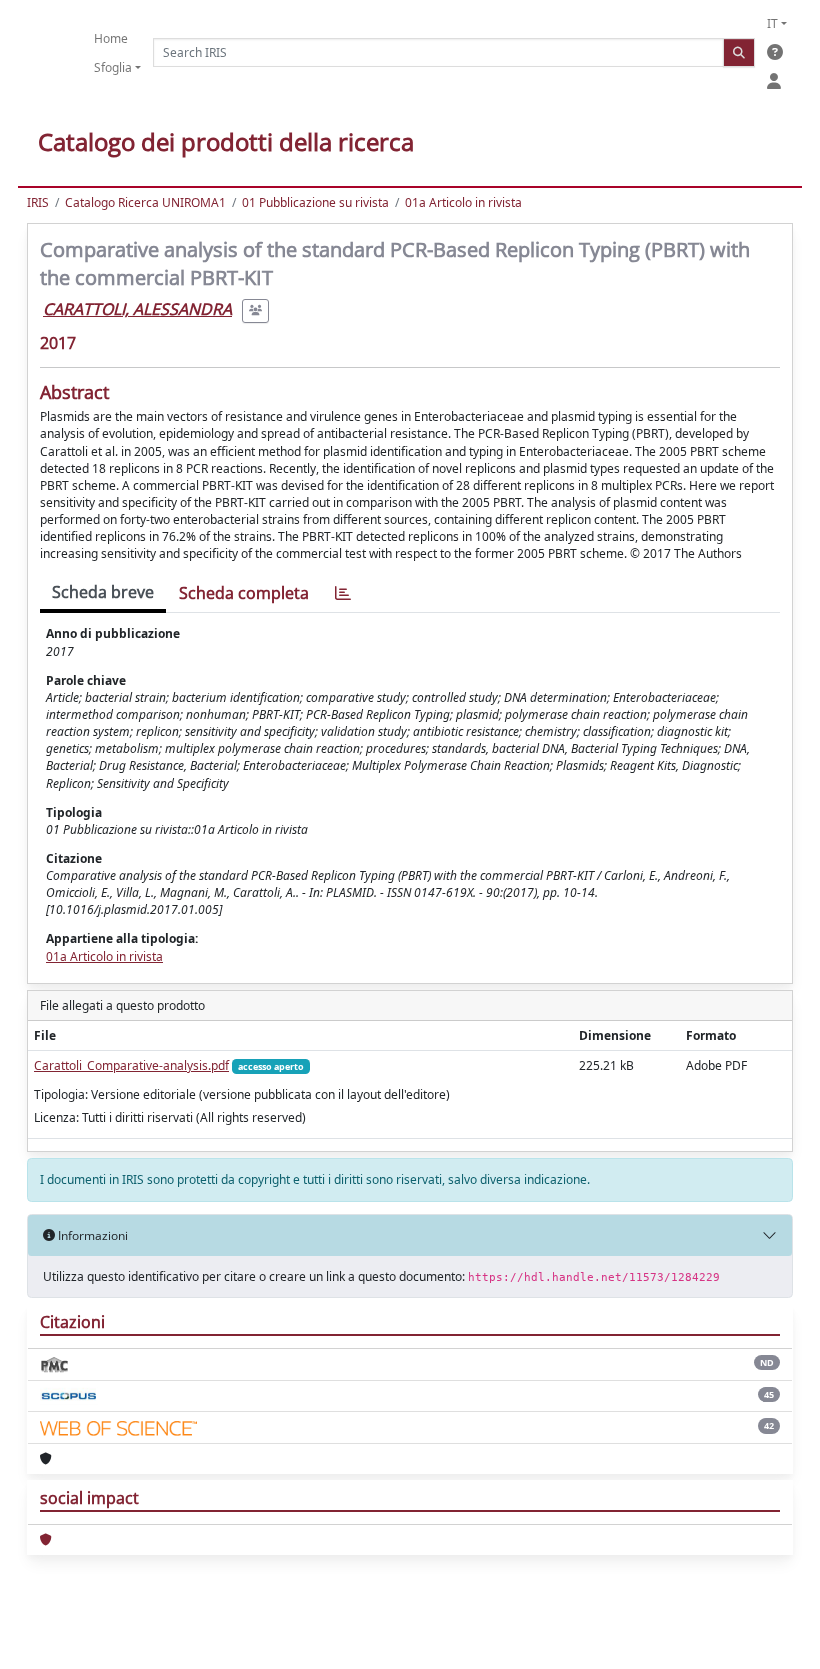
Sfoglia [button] (113, 67)
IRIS (38, 202)
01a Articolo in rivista (463, 202)
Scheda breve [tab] (103, 592)
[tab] (343, 593)
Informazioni (91, 1235)
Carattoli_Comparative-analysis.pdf (131, 1065)
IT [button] (772, 23)
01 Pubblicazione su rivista (315, 202)
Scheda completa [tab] (244, 593)
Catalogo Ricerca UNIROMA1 (145, 202)
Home (111, 38)
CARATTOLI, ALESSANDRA (137, 309)
